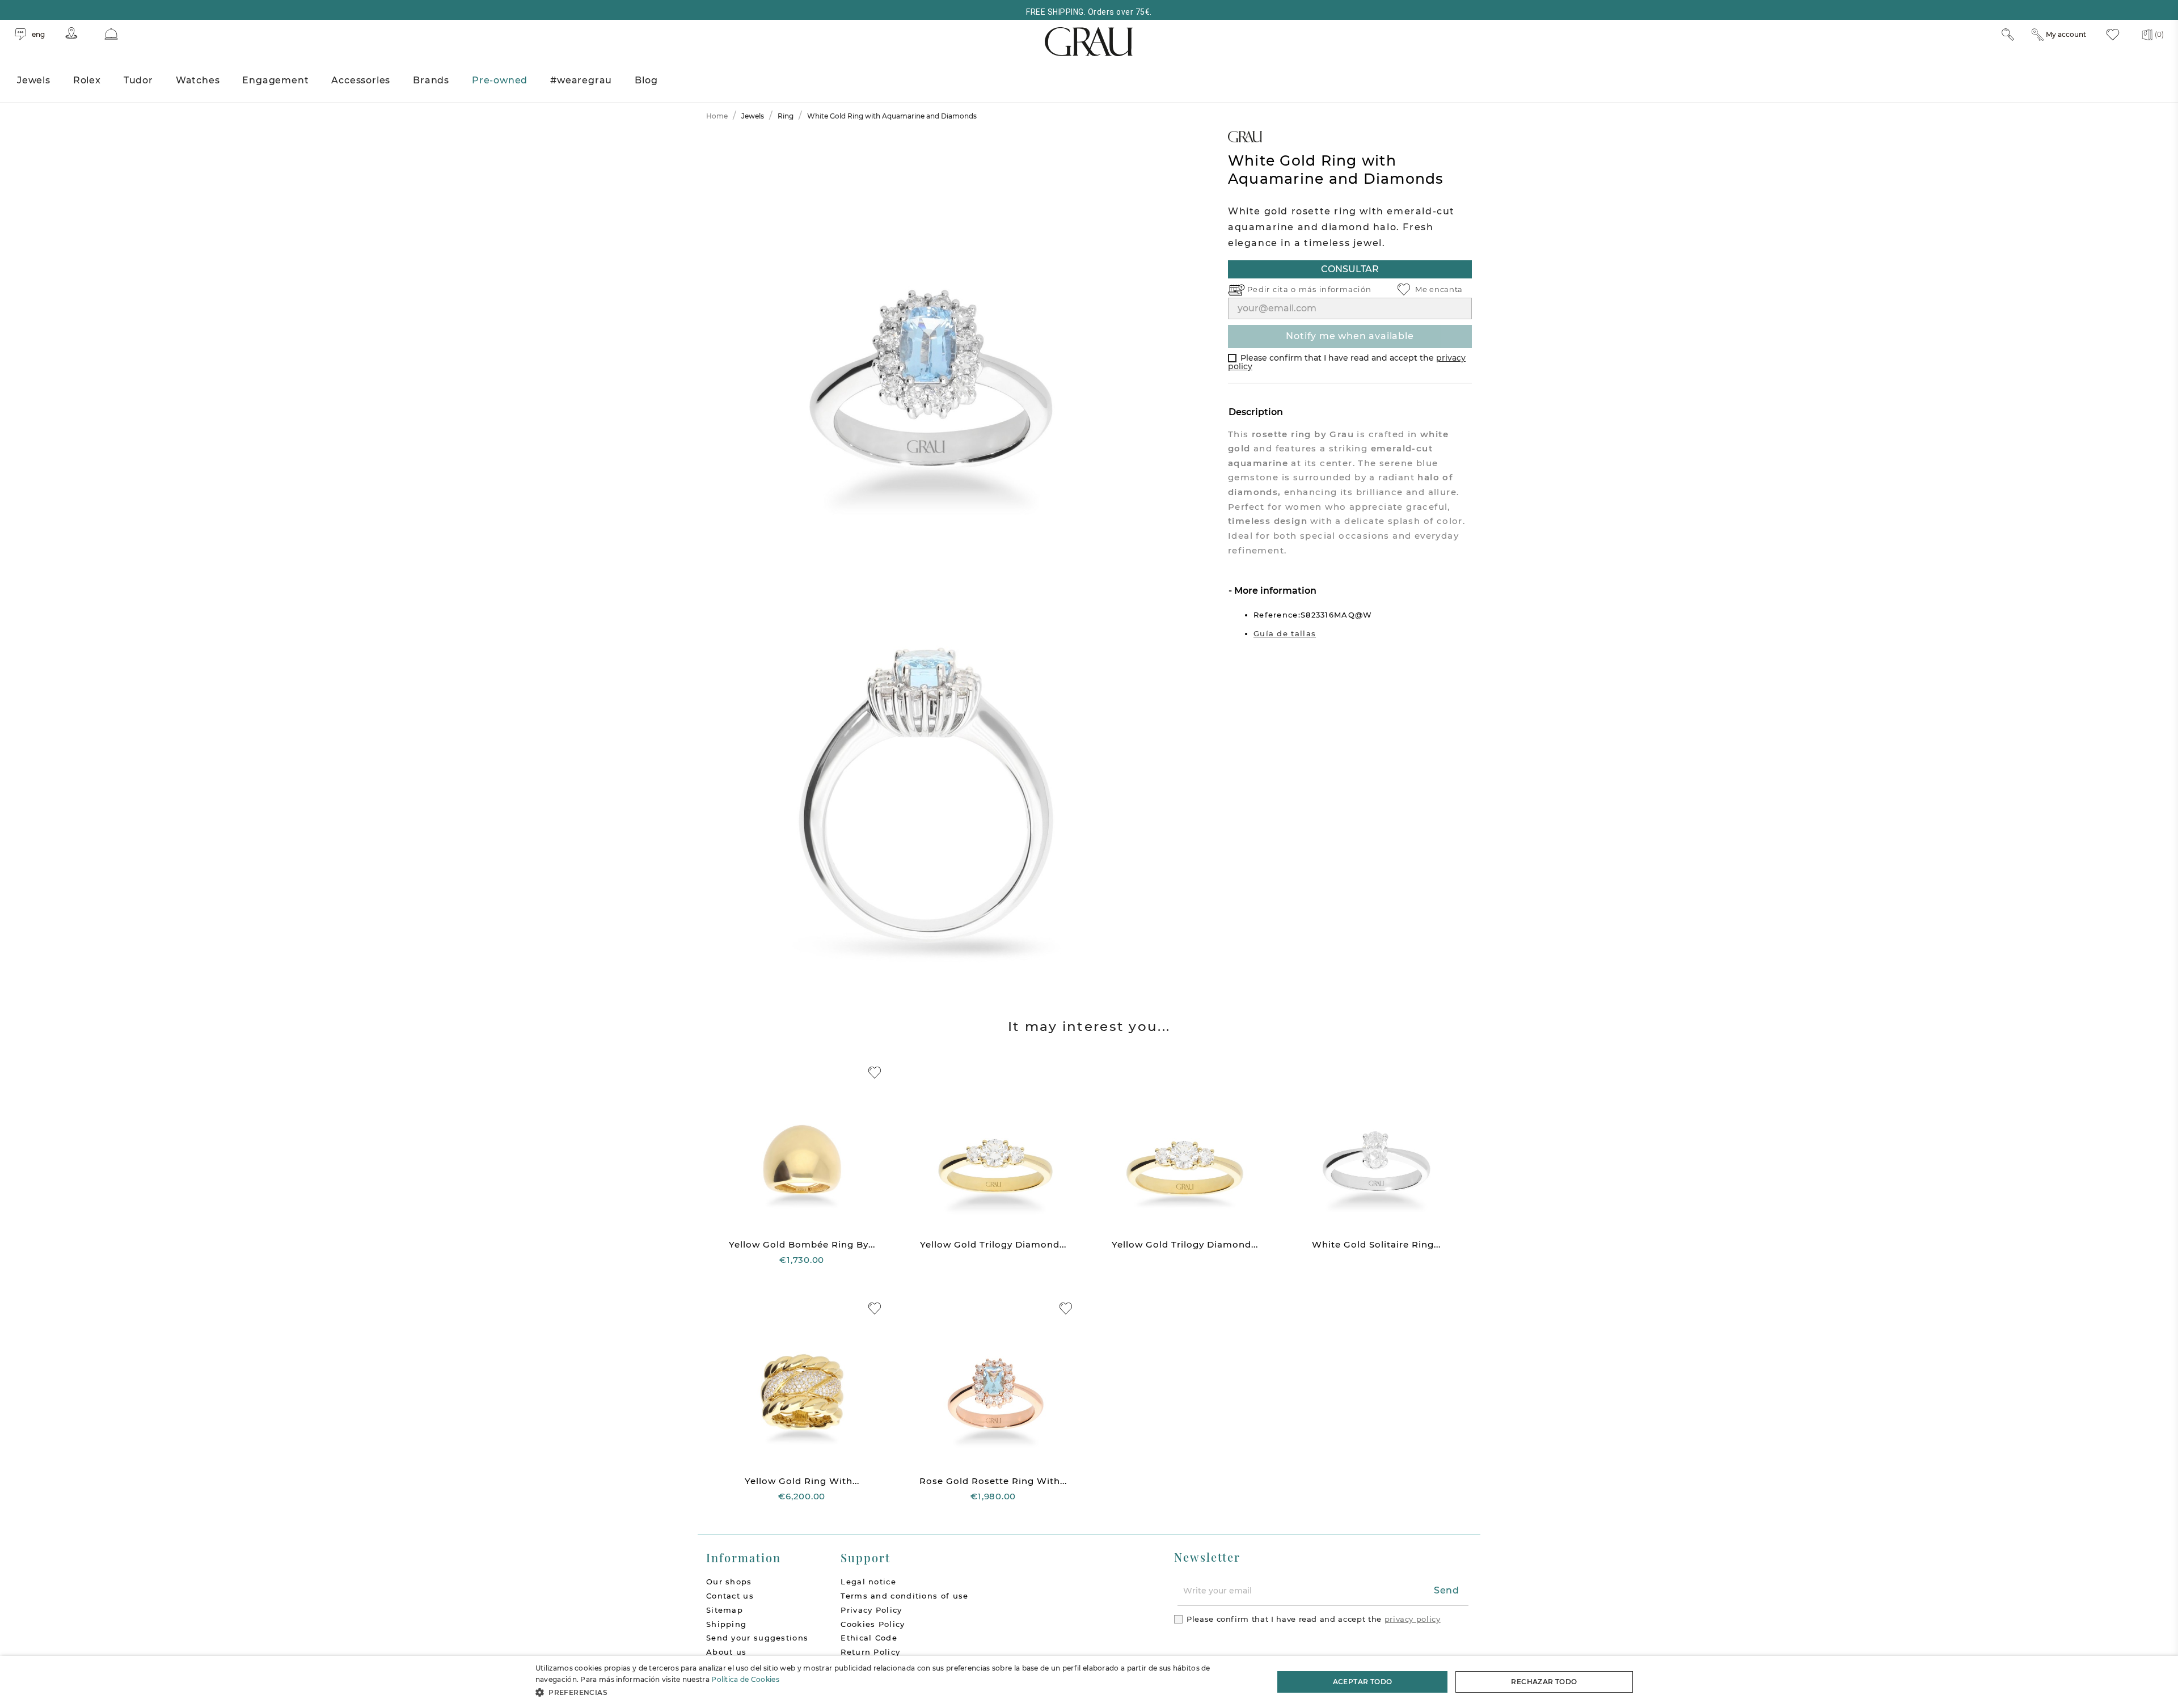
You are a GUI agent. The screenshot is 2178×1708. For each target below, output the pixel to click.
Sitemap (725, 1610)
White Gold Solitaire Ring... (1376, 1244)
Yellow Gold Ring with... (802, 1481)
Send (1447, 1590)
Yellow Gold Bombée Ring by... (802, 1244)
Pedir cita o (1273, 289)
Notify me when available (1350, 336)
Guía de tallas (1285, 633)
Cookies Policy (873, 1624)
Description (1256, 412)
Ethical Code (869, 1638)
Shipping (726, 1624)
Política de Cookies (745, 1679)
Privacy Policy (871, 1610)
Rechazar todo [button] (1544, 1682)
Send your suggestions (757, 1638)
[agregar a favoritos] (875, 1073)
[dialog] (1089, 1682)
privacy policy (1413, 1619)
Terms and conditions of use (904, 1596)
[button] (894, 1692)
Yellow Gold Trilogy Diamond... (993, 1244)
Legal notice (868, 1582)
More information (1274, 591)
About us (726, 1652)
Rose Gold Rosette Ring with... (993, 1481)
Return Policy (870, 1652)
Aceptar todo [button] (1363, 1682)
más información (1335, 289)
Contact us (730, 1596)
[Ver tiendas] (71, 33)
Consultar (1350, 269)
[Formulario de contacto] (111, 34)
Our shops (729, 1582)
